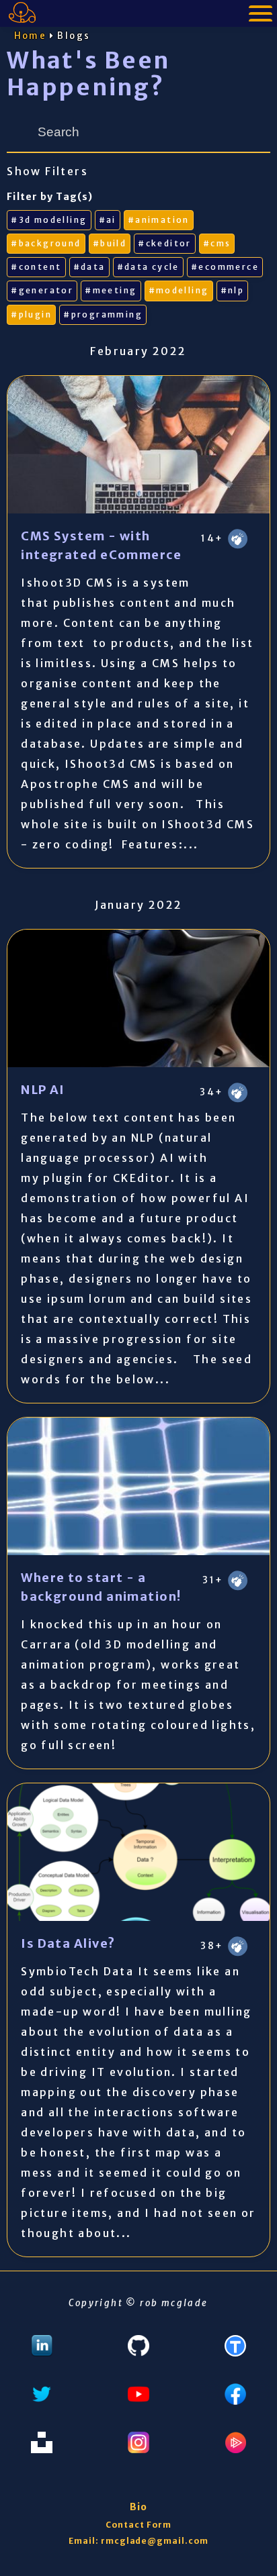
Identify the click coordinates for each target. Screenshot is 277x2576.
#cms (217, 243)
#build (110, 243)
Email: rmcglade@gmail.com (138, 2541)
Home (31, 36)
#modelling (179, 290)
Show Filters (47, 171)
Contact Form (138, 2525)
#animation (159, 220)
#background (46, 243)
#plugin (31, 314)
